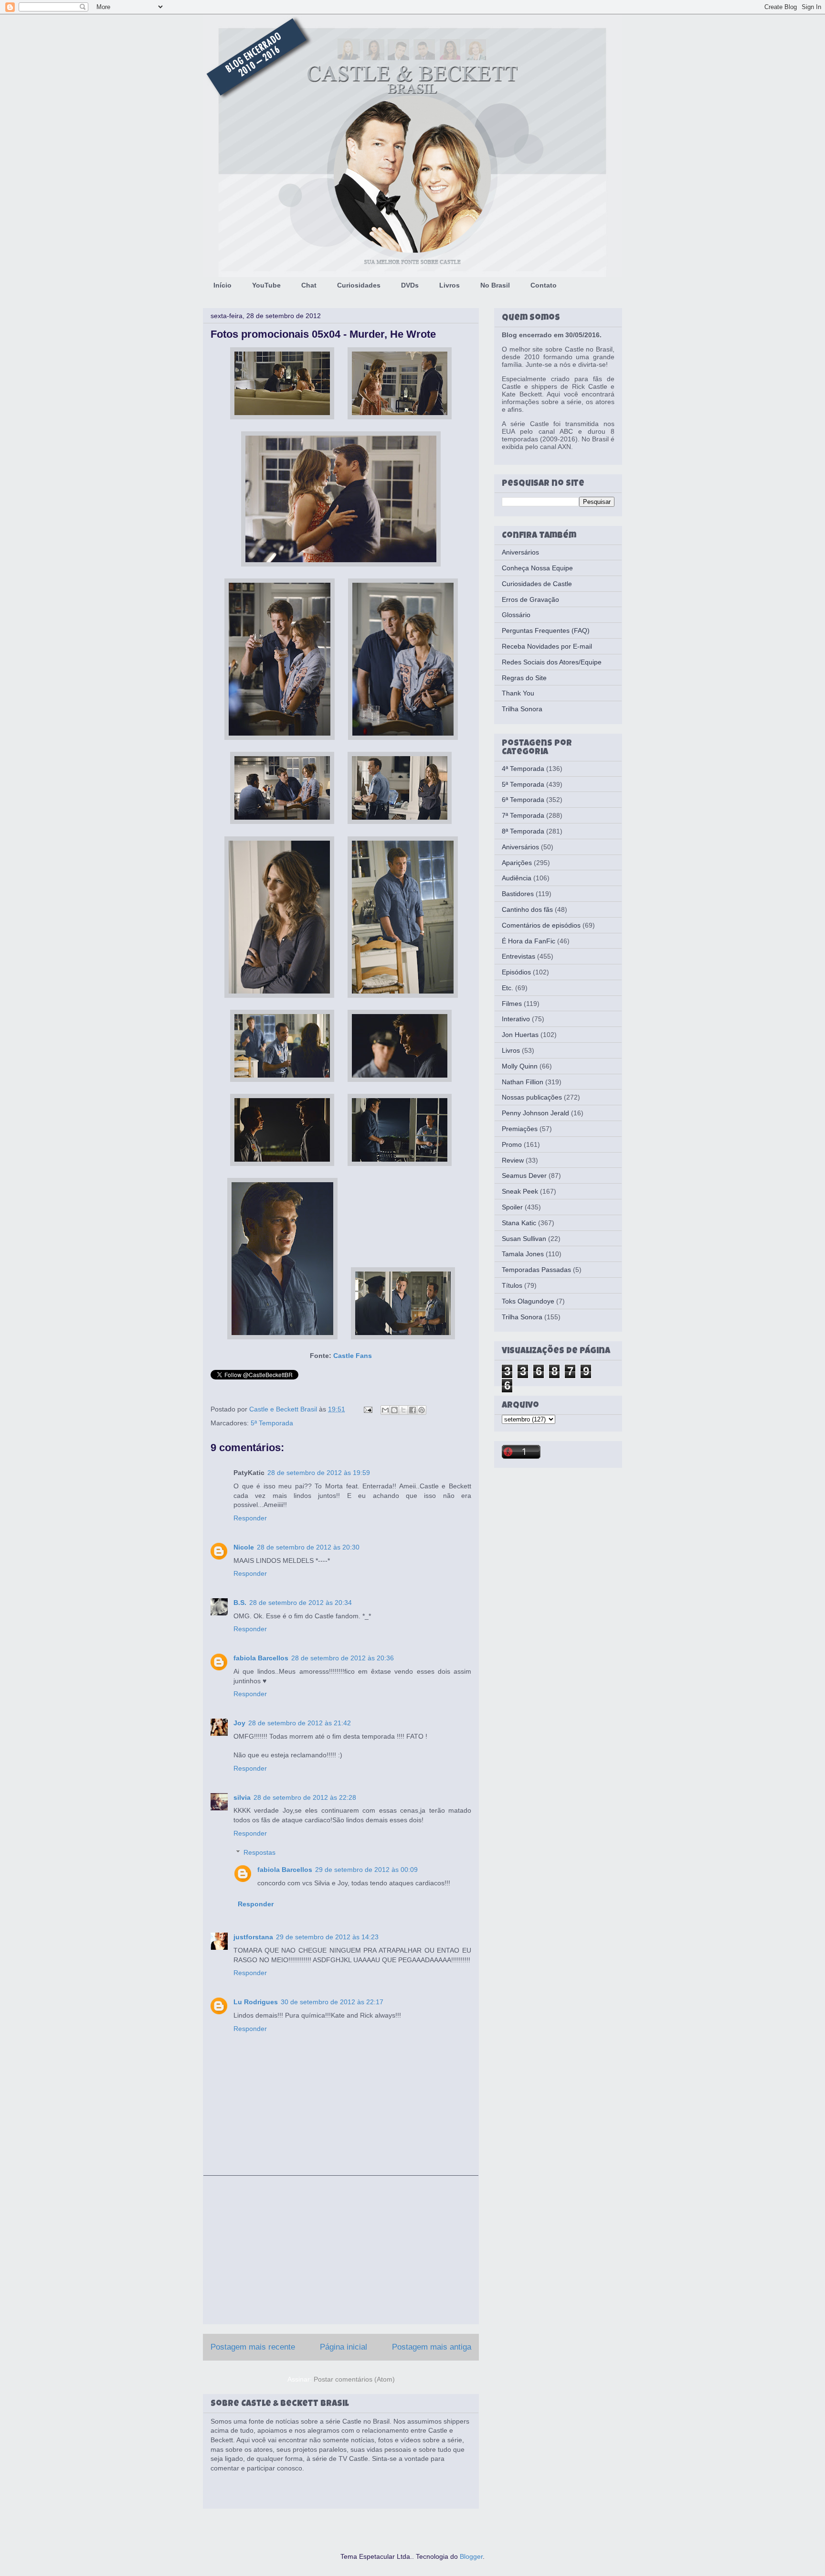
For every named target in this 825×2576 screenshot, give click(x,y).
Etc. (508, 988)
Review (513, 1160)
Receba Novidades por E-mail (547, 646)
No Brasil (495, 285)
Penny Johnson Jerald (535, 1113)
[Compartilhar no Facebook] (412, 1410)
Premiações (520, 1129)
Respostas (259, 1853)
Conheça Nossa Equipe (537, 568)
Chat (309, 285)
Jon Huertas (520, 1035)
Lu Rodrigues (256, 2002)
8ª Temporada (523, 831)
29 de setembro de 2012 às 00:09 (366, 1870)
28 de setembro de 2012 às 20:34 (301, 1603)
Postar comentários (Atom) (354, 2379)
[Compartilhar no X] (403, 1410)
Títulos (512, 1285)
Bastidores (518, 894)
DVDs (410, 285)
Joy (239, 1723)
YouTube (266, 285)
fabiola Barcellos (261, 1658)
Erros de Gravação (530, 599)
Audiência (517, 878)
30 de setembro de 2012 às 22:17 (332, 2002)
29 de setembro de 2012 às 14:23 (327, 1937)
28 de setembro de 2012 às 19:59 (319, 1473)
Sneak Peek (520, 1191)
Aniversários (520, 552)
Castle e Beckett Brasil (284, 1409)
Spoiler (512, 1207)
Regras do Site (524, 678)
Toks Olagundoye (528, 1301)
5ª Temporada (272, 1423)
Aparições (517, 863)
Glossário (516, 615)
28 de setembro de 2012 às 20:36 (343, 1658)
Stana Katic (519, 1223)
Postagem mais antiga (432, 2347)
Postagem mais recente (253, 2347)
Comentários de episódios (541, 925)
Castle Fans (353, 1356)
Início (222, 285)
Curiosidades (359, 285)
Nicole (244, 1547)
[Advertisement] (341, 2250)
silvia (242, 1797)
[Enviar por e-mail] (385, 1410)
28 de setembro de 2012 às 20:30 (308, 1547)
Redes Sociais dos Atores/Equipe (552, 662)
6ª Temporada (523, 800)
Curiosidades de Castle (537, 584)
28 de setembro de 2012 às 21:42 (300, 1723)
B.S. (240, 1603)
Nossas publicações (532, 1097)
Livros (450, 285)
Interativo (516, 1019)
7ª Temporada (523, 815)
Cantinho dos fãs (527, 909)
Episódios (516, 972)
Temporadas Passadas (536, 1270)
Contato (544, 285)
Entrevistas (518, 956)
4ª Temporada (523, 769)
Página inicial (344, 2347)
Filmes (512, 1004)
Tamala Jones (523, 1254)
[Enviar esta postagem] (367, 1409)
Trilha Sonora (522, 709)
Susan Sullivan (524, 1239)
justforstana (253, 1937)
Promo (512, 1144)
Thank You (518, 693)
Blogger (471, 2556)
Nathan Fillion (523, 1082)
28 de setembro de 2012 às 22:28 (305, 1797)
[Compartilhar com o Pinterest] (422, 1410)
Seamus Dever (524, 1176)
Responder (250, 1518)
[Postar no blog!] (394, 1410)
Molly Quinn (520, 1066)
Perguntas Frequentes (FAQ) (546, 631)
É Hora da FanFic (529, 941)
